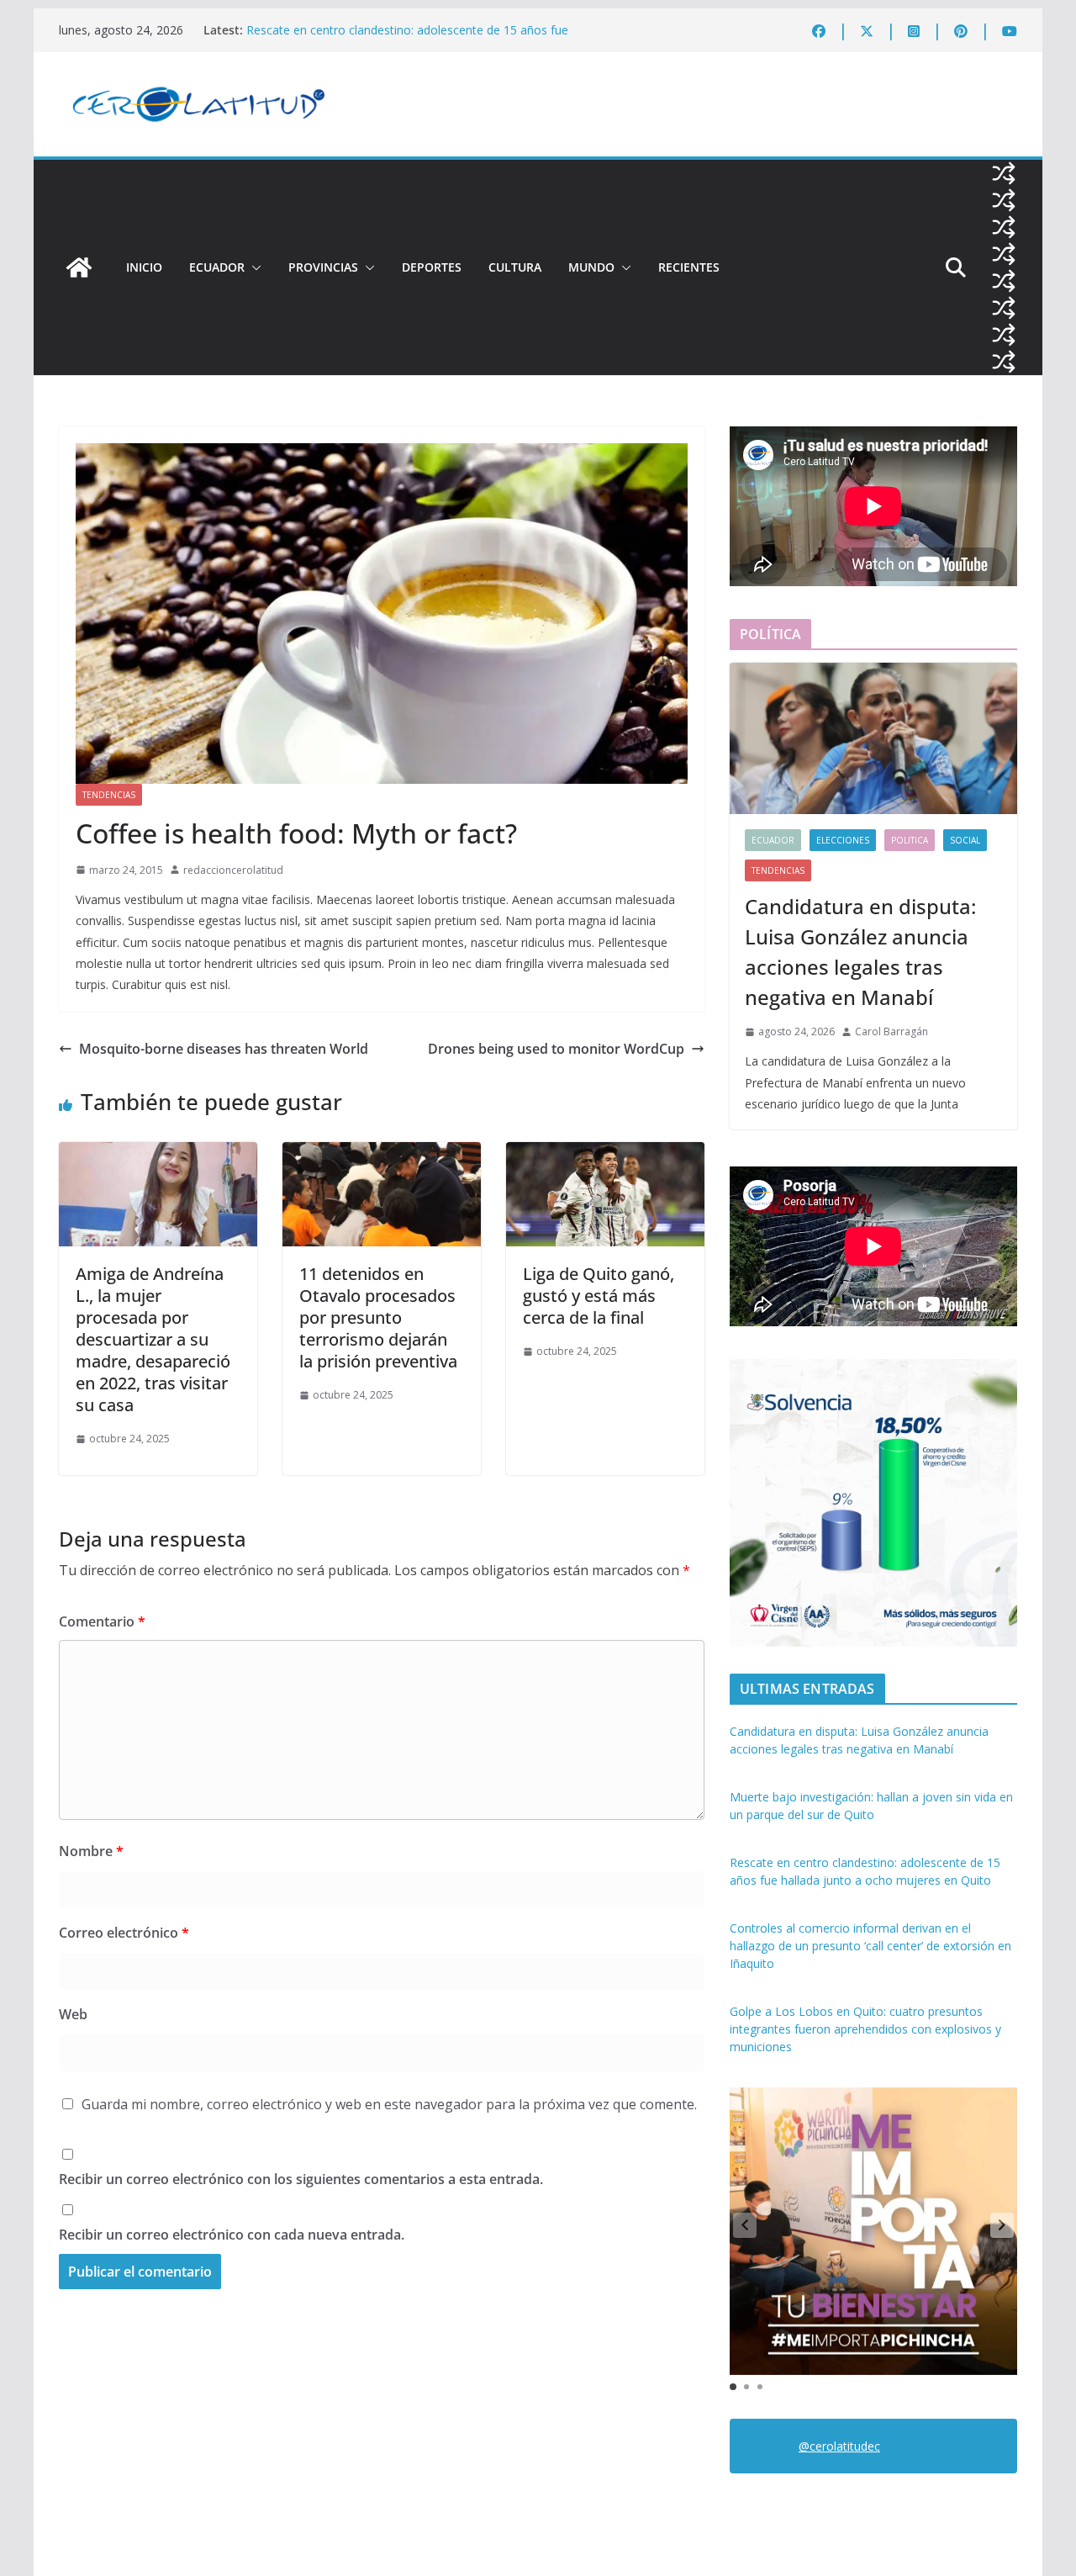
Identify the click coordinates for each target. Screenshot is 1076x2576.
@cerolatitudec (839, 2446)
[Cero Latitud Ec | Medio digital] (79, 267)
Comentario (102, 1621)
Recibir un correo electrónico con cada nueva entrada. (232, 2235)
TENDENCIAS (109, 795)
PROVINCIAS (323, 267)
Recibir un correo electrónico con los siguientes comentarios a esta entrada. (301, 2179)
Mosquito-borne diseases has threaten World (224, 1049)
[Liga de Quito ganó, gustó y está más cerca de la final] (605, 1154)
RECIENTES (689, 267)
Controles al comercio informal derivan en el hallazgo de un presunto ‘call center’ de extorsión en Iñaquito (870, 1946)
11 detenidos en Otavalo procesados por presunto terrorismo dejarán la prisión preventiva (378, 1317)
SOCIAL (965, 840)
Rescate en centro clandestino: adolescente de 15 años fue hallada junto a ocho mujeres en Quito (407, 38)
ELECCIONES (843, 840)
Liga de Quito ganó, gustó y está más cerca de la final (599, 1296)
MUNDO (591, 267)
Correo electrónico (124, 1933)
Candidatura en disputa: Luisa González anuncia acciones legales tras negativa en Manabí (860, 952)
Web (73, 2014)
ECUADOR (217, 267)
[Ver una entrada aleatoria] (1004, 173)
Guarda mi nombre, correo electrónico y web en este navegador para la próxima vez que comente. (389, 2104)
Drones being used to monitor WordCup (556, 1049)
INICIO (144, 267)
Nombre (91, 1851)
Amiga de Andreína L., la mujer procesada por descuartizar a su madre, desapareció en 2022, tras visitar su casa (153, 1339)
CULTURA (515, 267)
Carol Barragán (891, 1031)
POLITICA (910, 840)
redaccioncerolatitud (233, 870)
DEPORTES (432, 267)
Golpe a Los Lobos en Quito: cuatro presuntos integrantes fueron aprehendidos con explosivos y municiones (865, 2029)
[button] (253, 267)
